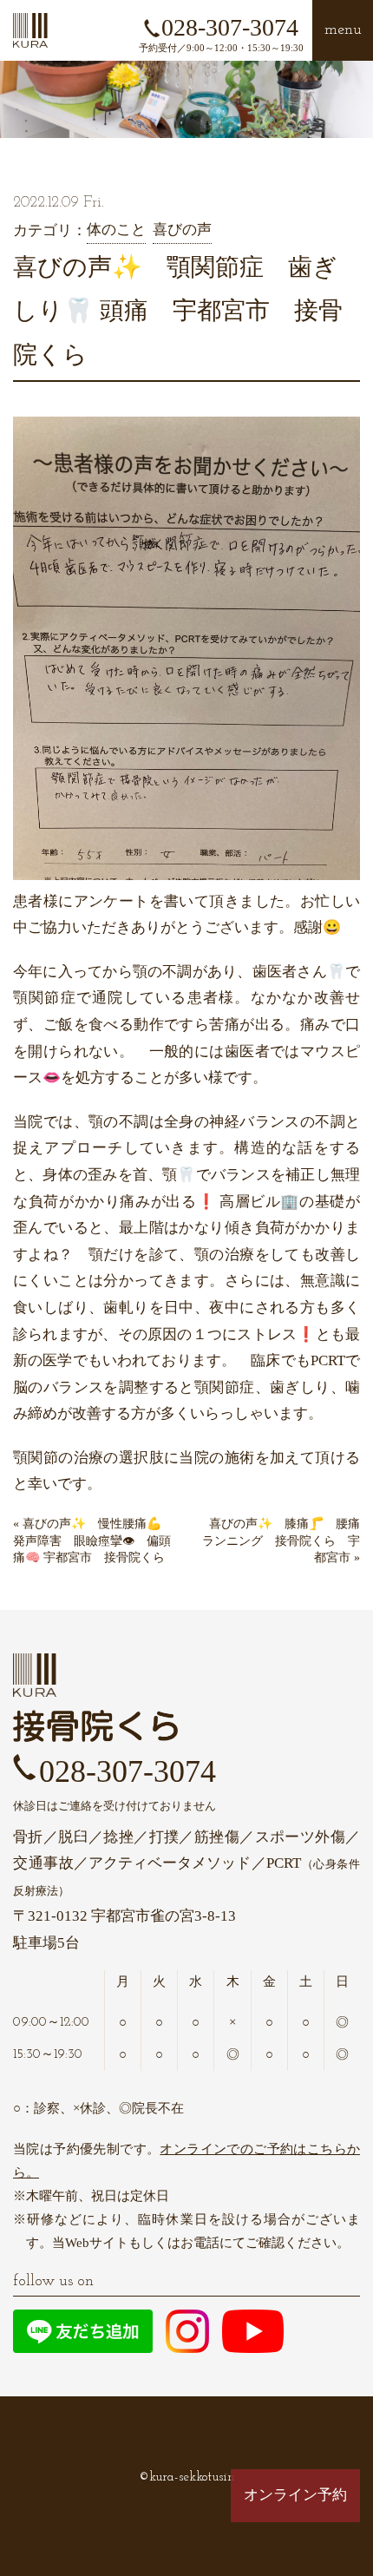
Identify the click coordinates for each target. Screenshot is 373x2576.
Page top (296, 2549)
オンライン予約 (295, 2495)
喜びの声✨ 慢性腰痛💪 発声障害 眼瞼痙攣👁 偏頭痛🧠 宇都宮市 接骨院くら (101, 1541)
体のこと (116, 230)
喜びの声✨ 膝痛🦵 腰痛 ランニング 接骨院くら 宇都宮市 (287, 1541)
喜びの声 (182, 230)
